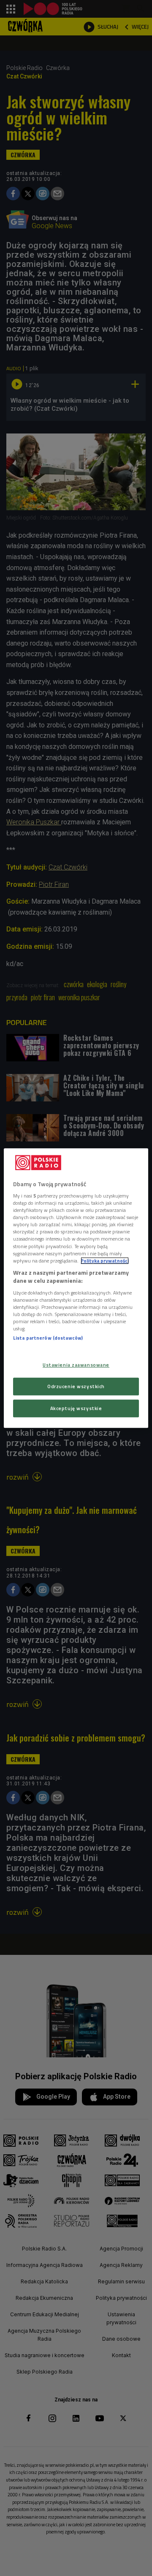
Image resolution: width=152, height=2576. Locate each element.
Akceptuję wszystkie (76, 1408)
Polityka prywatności (105, 1261)
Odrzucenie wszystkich (76, 1386)
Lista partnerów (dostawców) (48, 1338)
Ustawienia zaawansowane (76, 1365)
